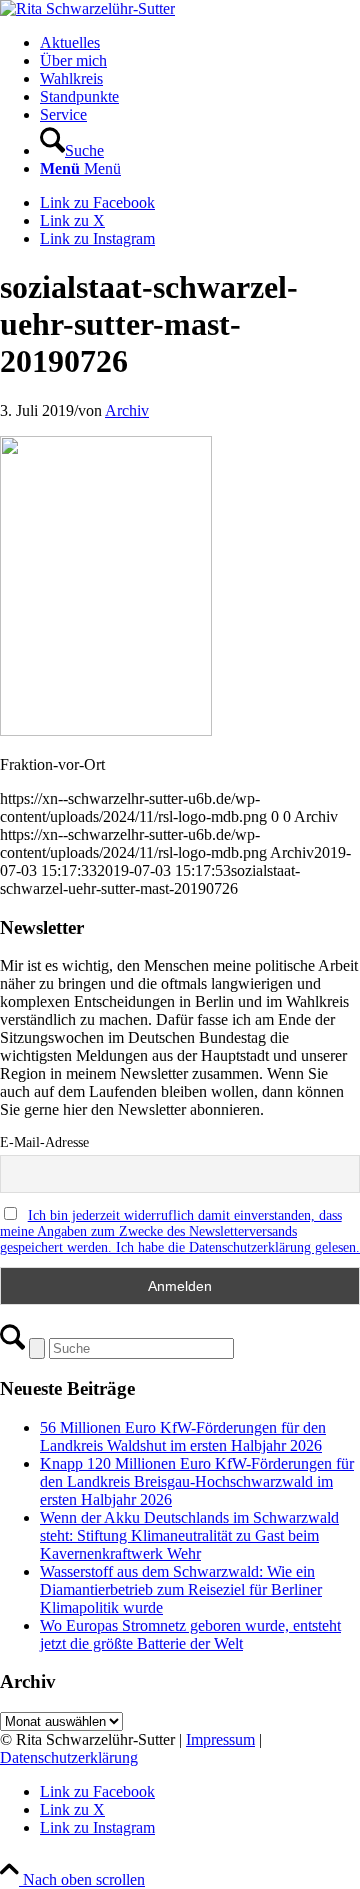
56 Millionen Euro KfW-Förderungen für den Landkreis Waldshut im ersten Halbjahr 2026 (183, 1436)
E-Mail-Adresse (44, 1142)
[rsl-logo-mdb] (87, 8)
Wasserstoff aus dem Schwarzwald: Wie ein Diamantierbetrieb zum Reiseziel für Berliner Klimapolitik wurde (181, 1589)
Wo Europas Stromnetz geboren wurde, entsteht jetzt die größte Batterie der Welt (190, 1634)
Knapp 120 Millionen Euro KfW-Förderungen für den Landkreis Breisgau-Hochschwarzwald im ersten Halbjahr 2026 (197, 1481)
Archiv (127, 410)
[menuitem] (200, 43)
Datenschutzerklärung (69, 1757)
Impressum (220, 1739)
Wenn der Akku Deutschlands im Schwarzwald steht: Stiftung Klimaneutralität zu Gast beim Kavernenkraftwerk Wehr (189, 1535)
